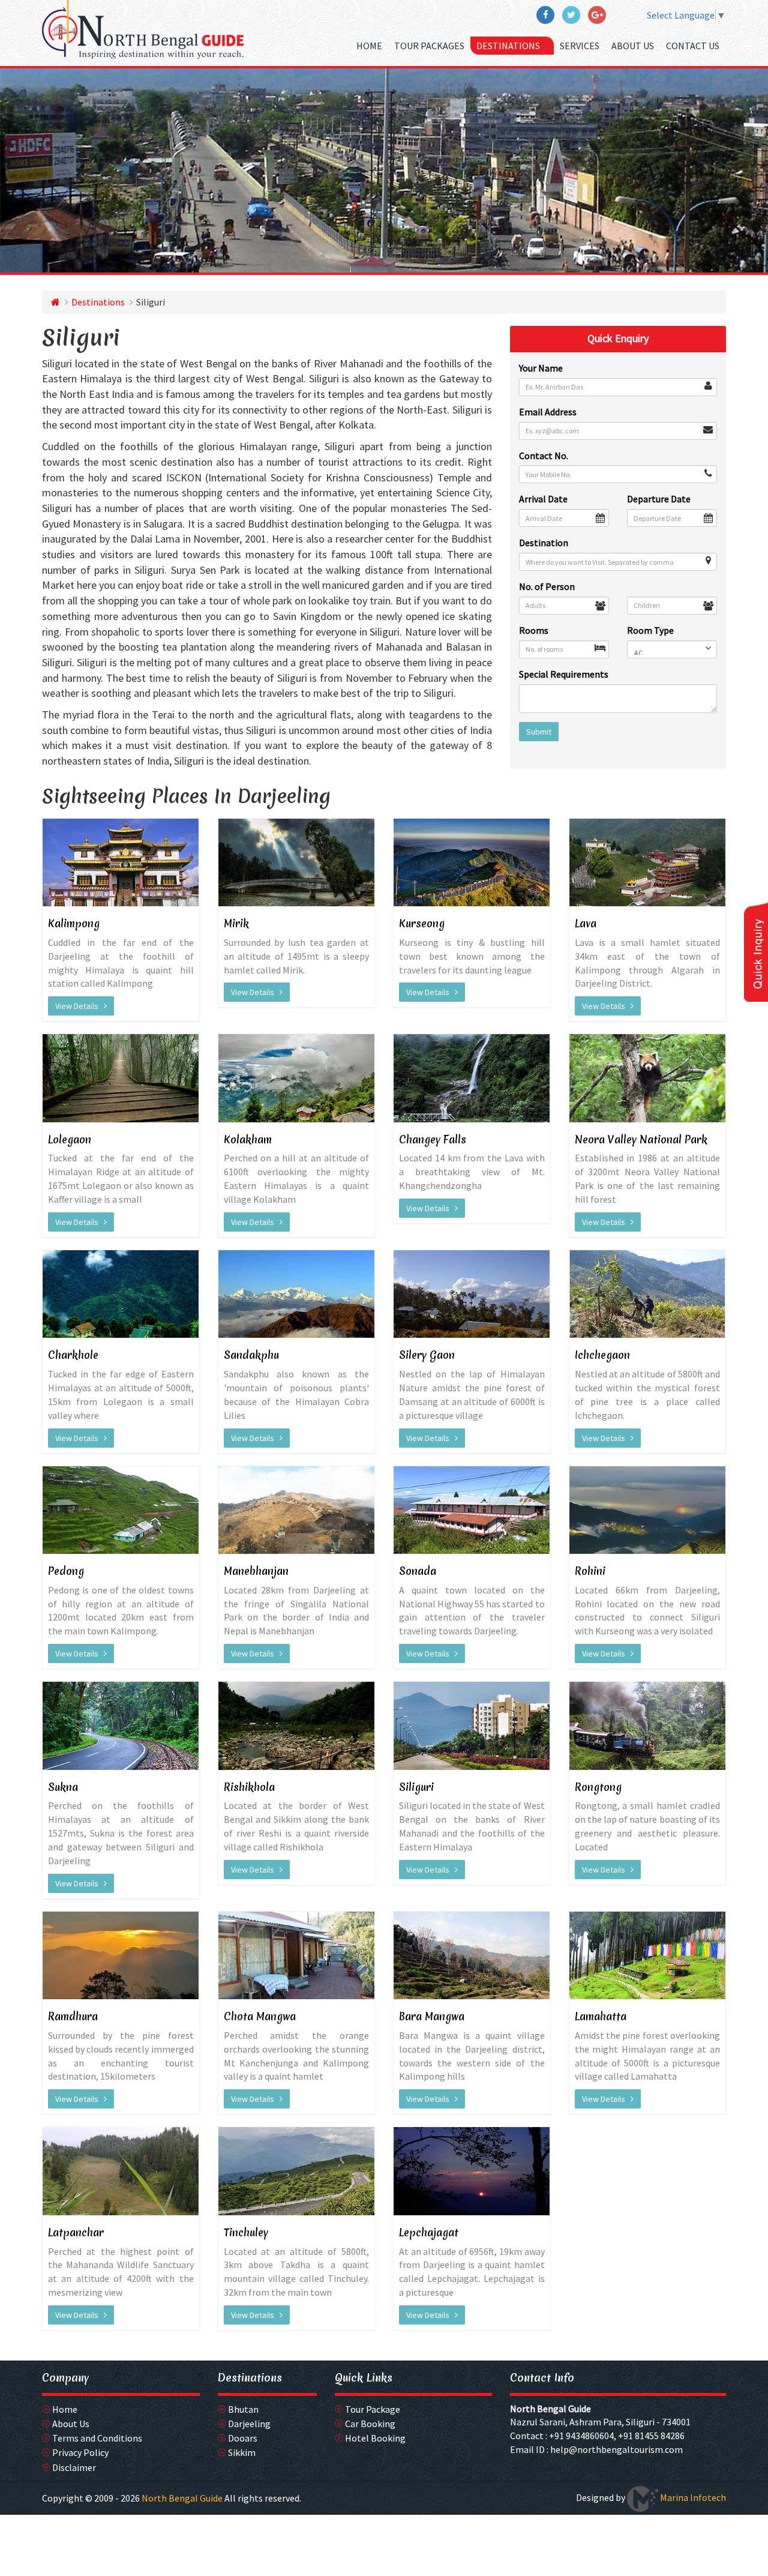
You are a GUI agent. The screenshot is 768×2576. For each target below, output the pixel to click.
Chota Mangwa (260, 2016)
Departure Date (659, 499)
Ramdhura (73, 2016)
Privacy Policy (80, 2452)
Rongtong (598, 1787)
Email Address (548, 412)
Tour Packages (429, 46)
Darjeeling (249, 2424)
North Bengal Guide (550, 2409)
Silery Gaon (427, 1355)
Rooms (534, 630)
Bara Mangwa (432, 2016)
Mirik (236, 923)
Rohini (590, 1571)
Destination (544, 543)
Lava (586, 923)
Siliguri (416, 1787)
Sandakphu (251, 1355)
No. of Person (547, 586)
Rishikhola (249, 1787)
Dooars (243, 2438)
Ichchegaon (602, 1355)
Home (369, 46)
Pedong (66, 1571)
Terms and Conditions (97, 2438)
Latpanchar (76, 2232)
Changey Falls (433, 1139)
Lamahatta (601, 2016)
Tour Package (373, 2409)
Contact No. (544, 456)
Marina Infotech (692, 2497)
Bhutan (243, 2409)
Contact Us (693, 46)
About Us (633, 46)
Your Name (541, 368)
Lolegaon (70, 1139)
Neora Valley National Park (641, 1139)
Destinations (509, 46)
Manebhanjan (256, 1571)
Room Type (650, 630)
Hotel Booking (375, 2438)
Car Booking (370, 2424)
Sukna (63, 1787)
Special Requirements (564, 674)
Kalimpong (74, 923)
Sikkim (242, 2452)
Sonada (418, 1571)
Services (580, 46)
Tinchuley (246, 2232)
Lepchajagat (429, 2232)
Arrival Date (543, 499)
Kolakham (248, 1139)
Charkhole (73, 1355)
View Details (79, 1006)
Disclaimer (74, 2467)
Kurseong (422, 923)
